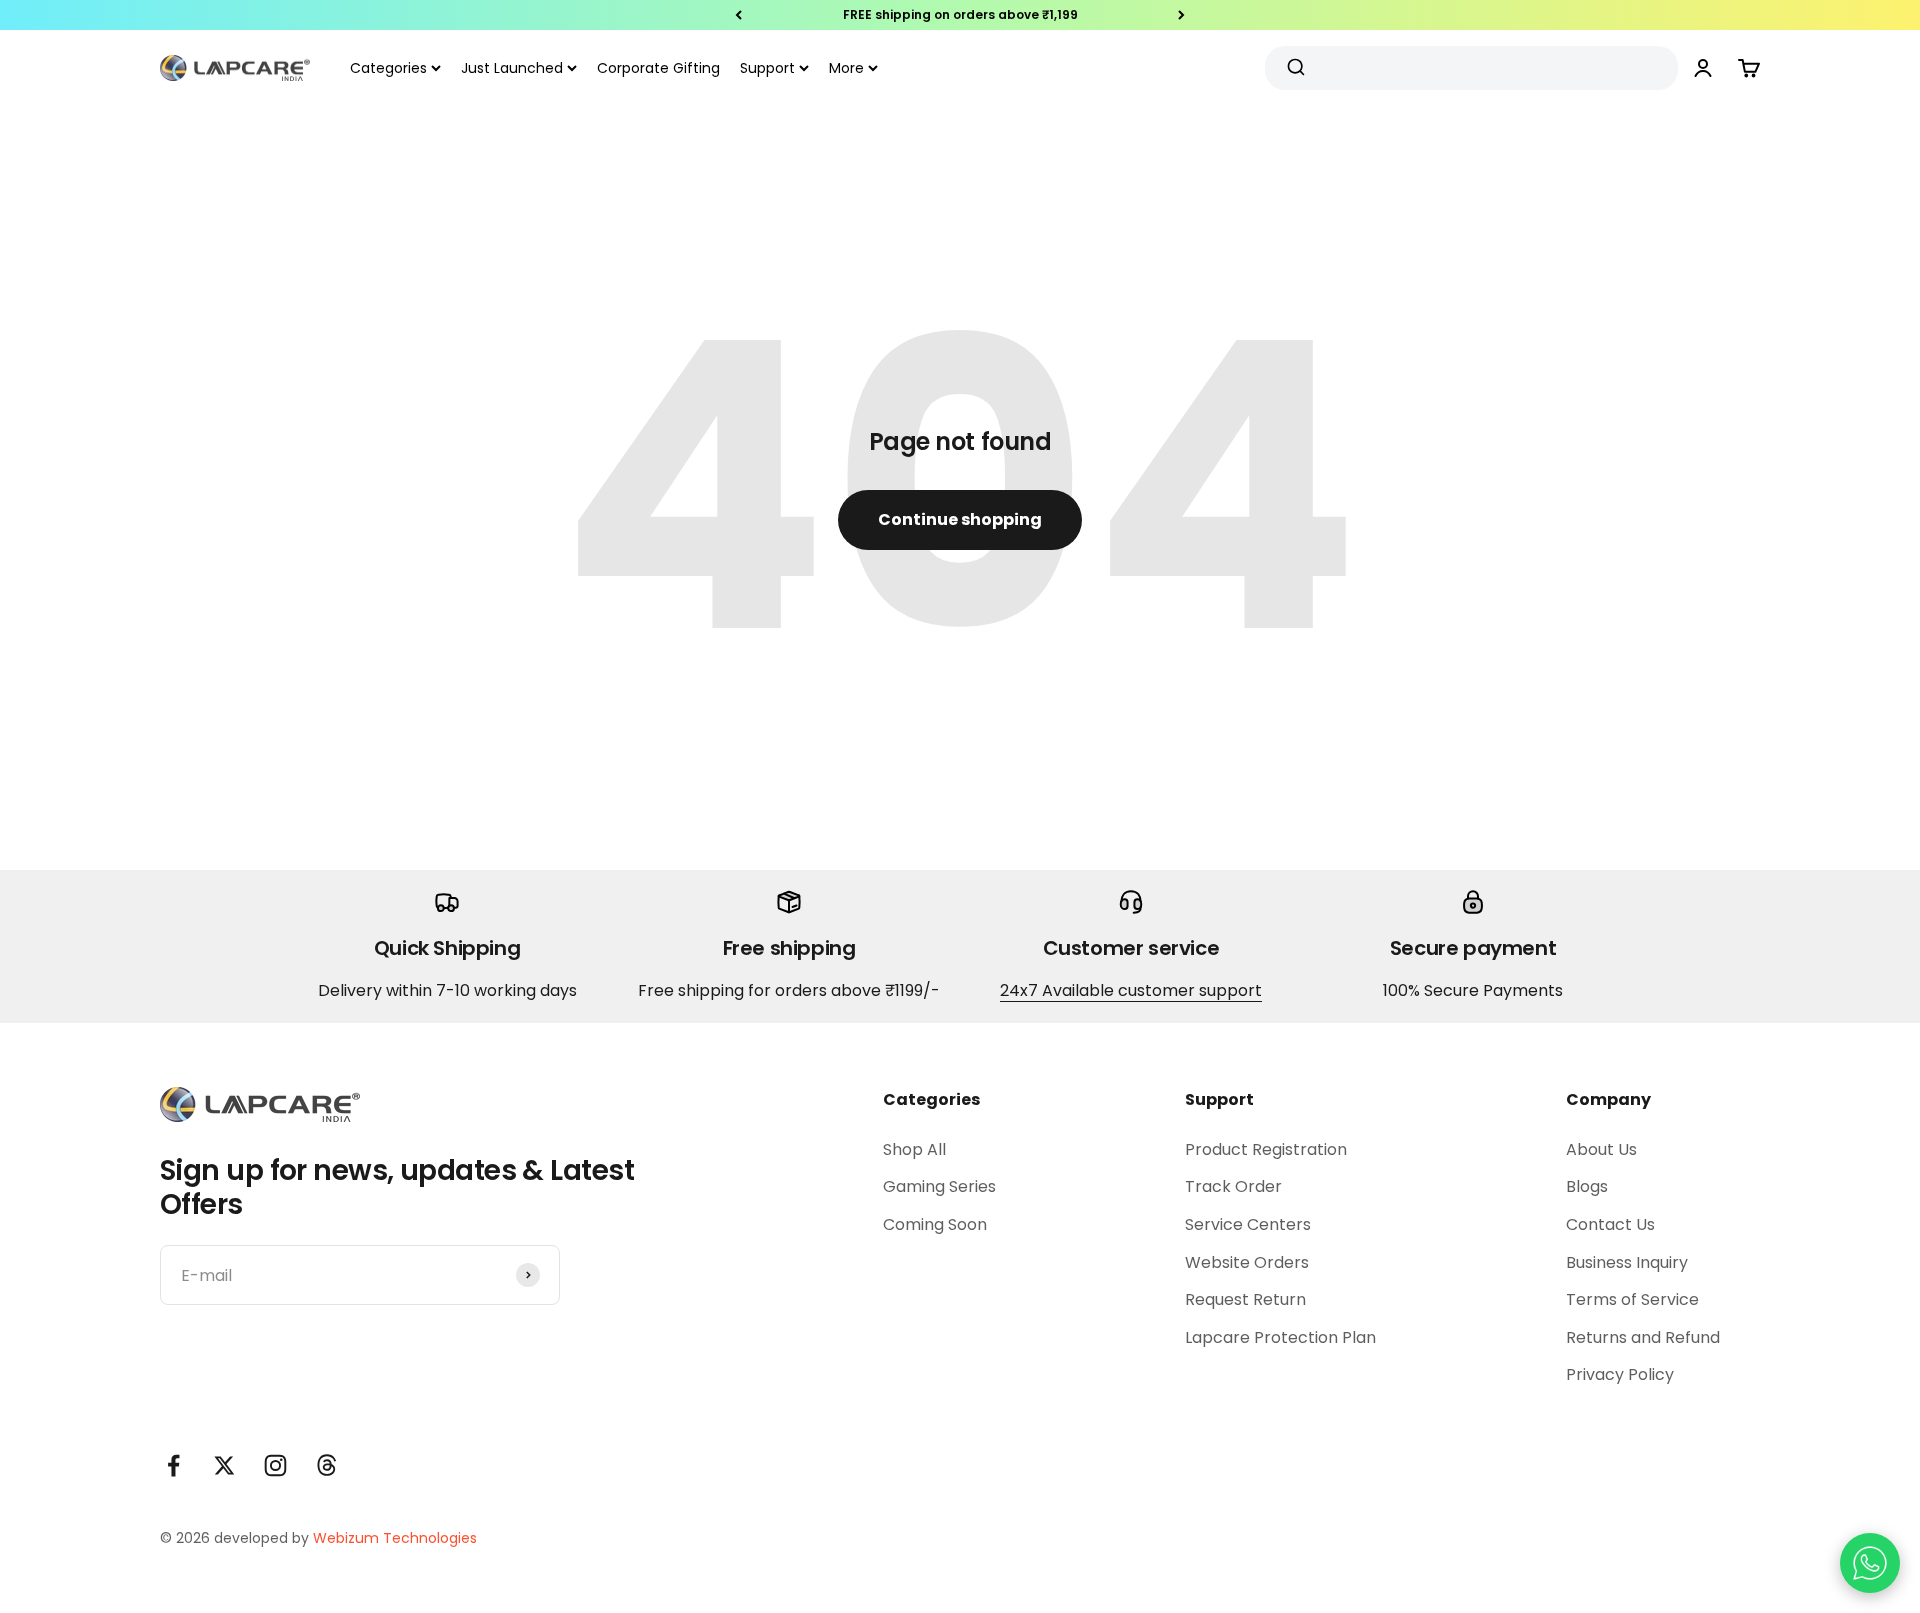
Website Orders (1247, 1262)
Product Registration (1266, 1149)
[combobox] (1464, 68)
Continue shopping (960, 519)
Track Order (1233, 1186)
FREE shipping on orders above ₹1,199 (960, 14)
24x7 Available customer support (1131, 990)
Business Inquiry (1627, 1262)
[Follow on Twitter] (224, 1465)
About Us (1601, 1149)
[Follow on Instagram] (275, 1465)
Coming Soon (935, 1224)
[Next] (1181, 15)
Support (767, 68)
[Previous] (738, 15)
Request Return (1245, 1299)
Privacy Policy (1620, 1374)
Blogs (1587, 1186)
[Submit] (1298, 68)
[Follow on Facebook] (173, 1465)
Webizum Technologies (395, 1538)
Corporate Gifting (658, 68)
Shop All (914, 1149)
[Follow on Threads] (326, 1465)
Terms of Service (1632, 1299)
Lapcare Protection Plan (1280, 1337)
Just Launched (512, 68)
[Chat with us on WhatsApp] (1870, 1563)
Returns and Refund (1643, 1337)
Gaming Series (939, 1186)
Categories (388, 68)
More (846, 68)
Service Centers (1248, 1224)
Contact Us (1610, 1224)
